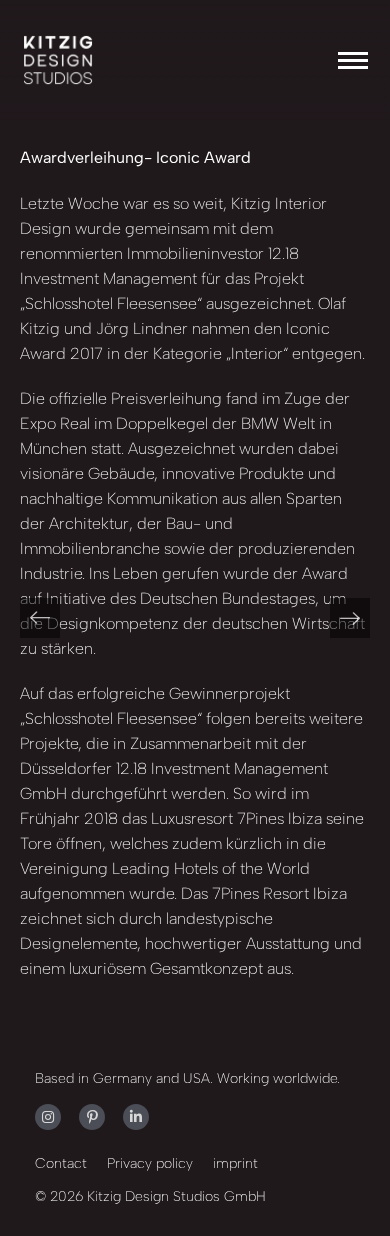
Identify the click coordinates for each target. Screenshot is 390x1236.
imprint (235, 1163)
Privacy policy (150, 1163)
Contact (61, 1163)
